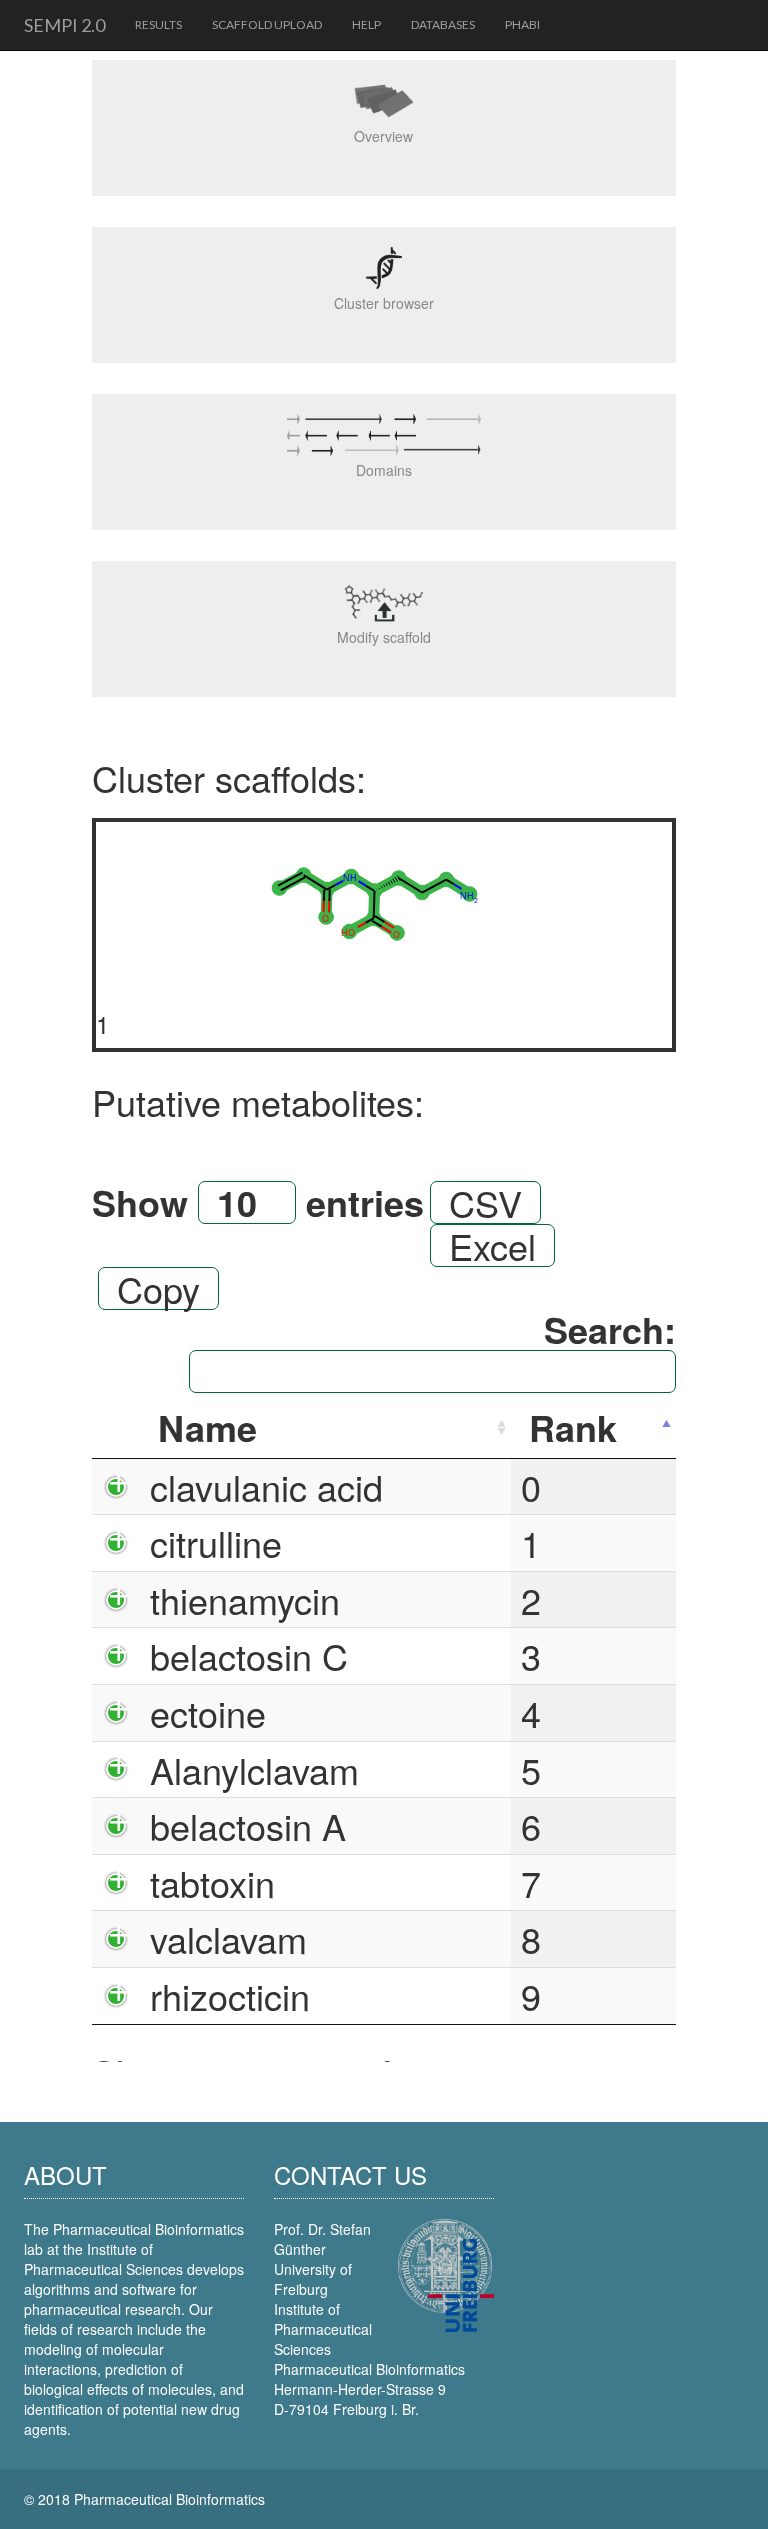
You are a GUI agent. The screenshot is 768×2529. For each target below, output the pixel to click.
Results (158, 24)
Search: (610, 1332)
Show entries (258, 1202)
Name (207, 1427)
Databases (443, 24)
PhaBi (522, 24)
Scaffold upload (267, 24)
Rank (573, 1427)
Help (366, 24)
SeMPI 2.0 (64, 25)
